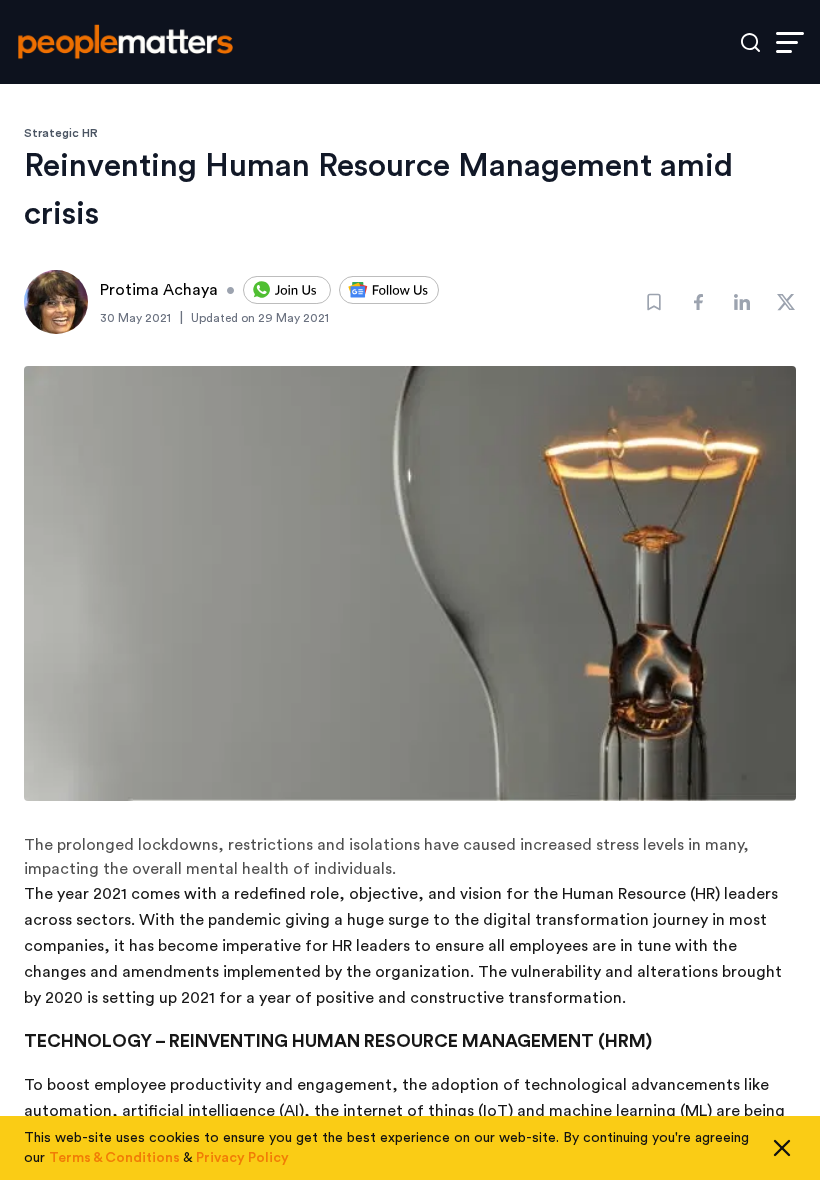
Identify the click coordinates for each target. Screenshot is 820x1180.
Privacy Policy (242, 1158)
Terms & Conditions (114, 1158)
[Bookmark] (654, 302)
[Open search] (750, 42)
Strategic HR (61, 133)
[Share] (698, 302)
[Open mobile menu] (790, 42)
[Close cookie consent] (782, 1148)
